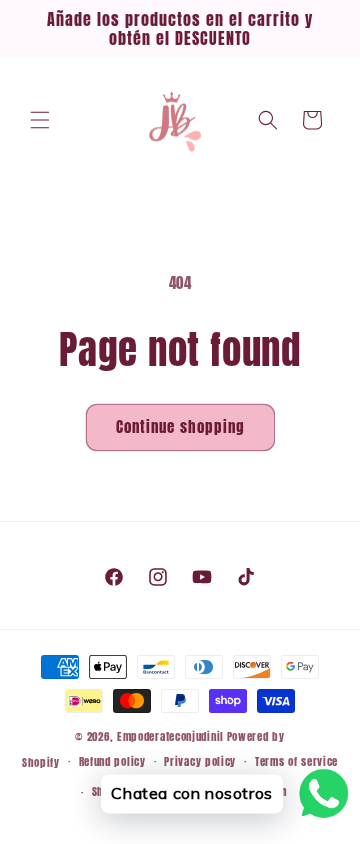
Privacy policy (200, 761)
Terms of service (296, 761)
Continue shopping (180, 426)
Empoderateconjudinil (170, 736)
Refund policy (112, 761)
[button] (40, 120)
